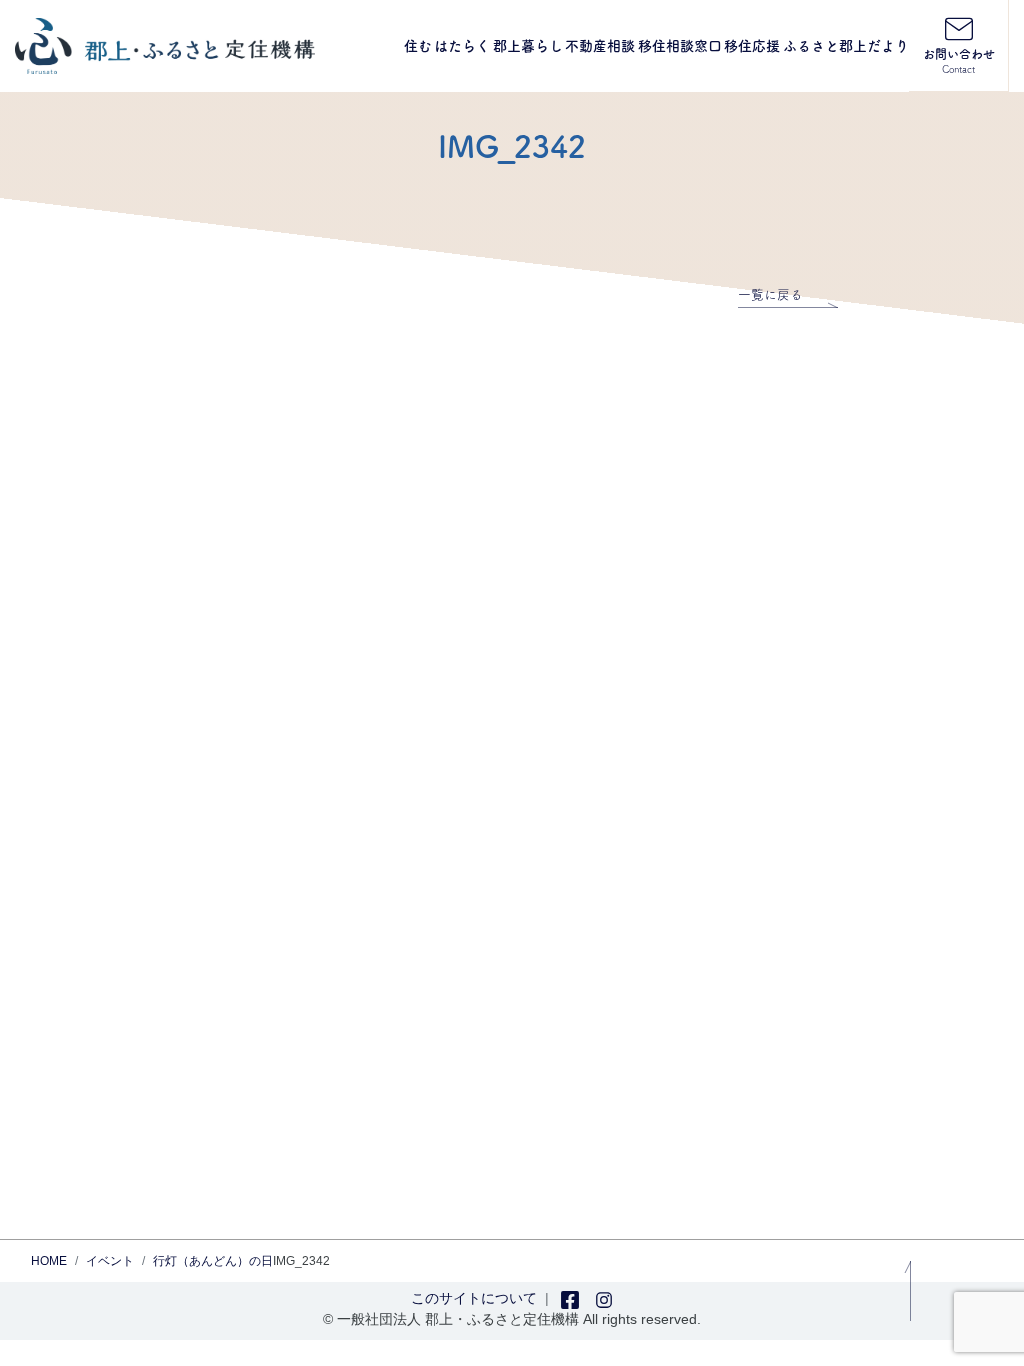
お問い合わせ (959, 61)
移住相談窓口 (680, 46)
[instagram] (604, 1298)
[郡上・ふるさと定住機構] (165, 46)
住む (418, 46)
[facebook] (570, 1298)
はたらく (462, 46)
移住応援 (752, 46)
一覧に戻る (770, 294)
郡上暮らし (528, 46)
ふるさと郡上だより (846, 46)
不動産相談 (600, 46)
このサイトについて (474, 1298)
